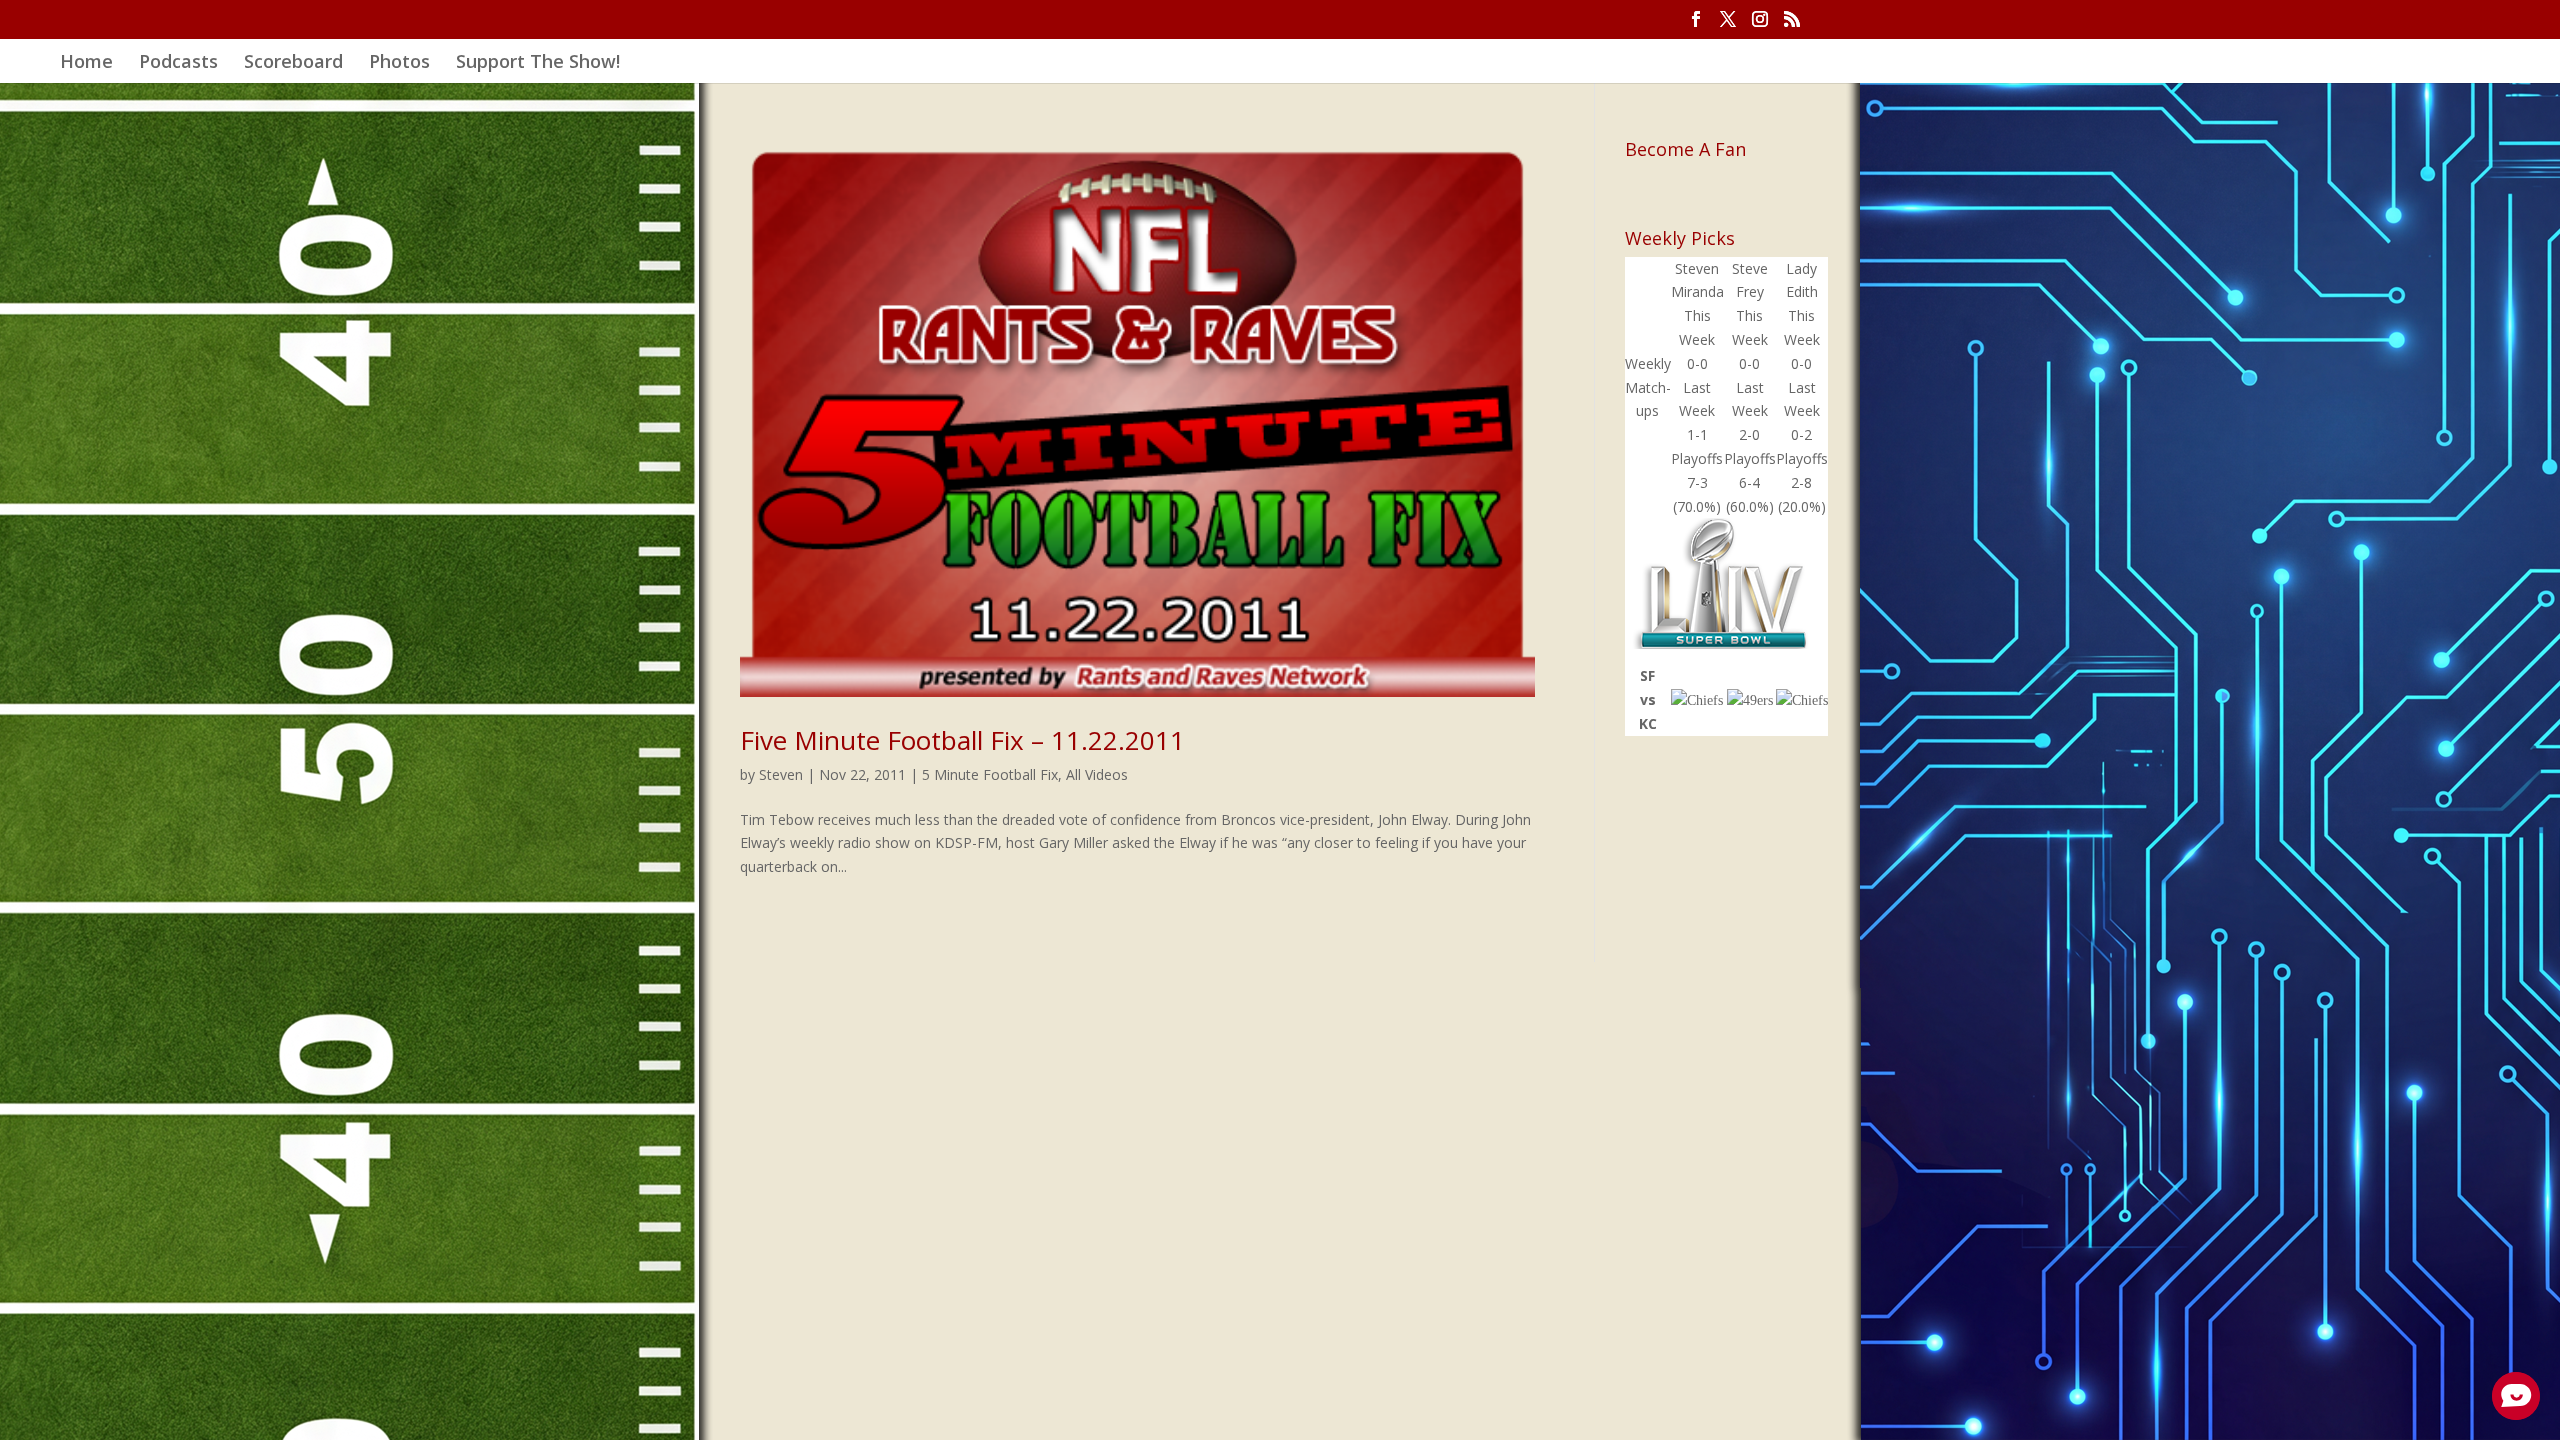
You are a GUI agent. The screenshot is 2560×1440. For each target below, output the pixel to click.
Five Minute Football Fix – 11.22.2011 (962, 740)
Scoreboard (293, 63)
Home (86, 63)
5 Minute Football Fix (990, 774)
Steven (781, 774)
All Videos (1097, 774)
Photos (399, 63)
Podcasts (178, 63)
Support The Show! (538, 63)
